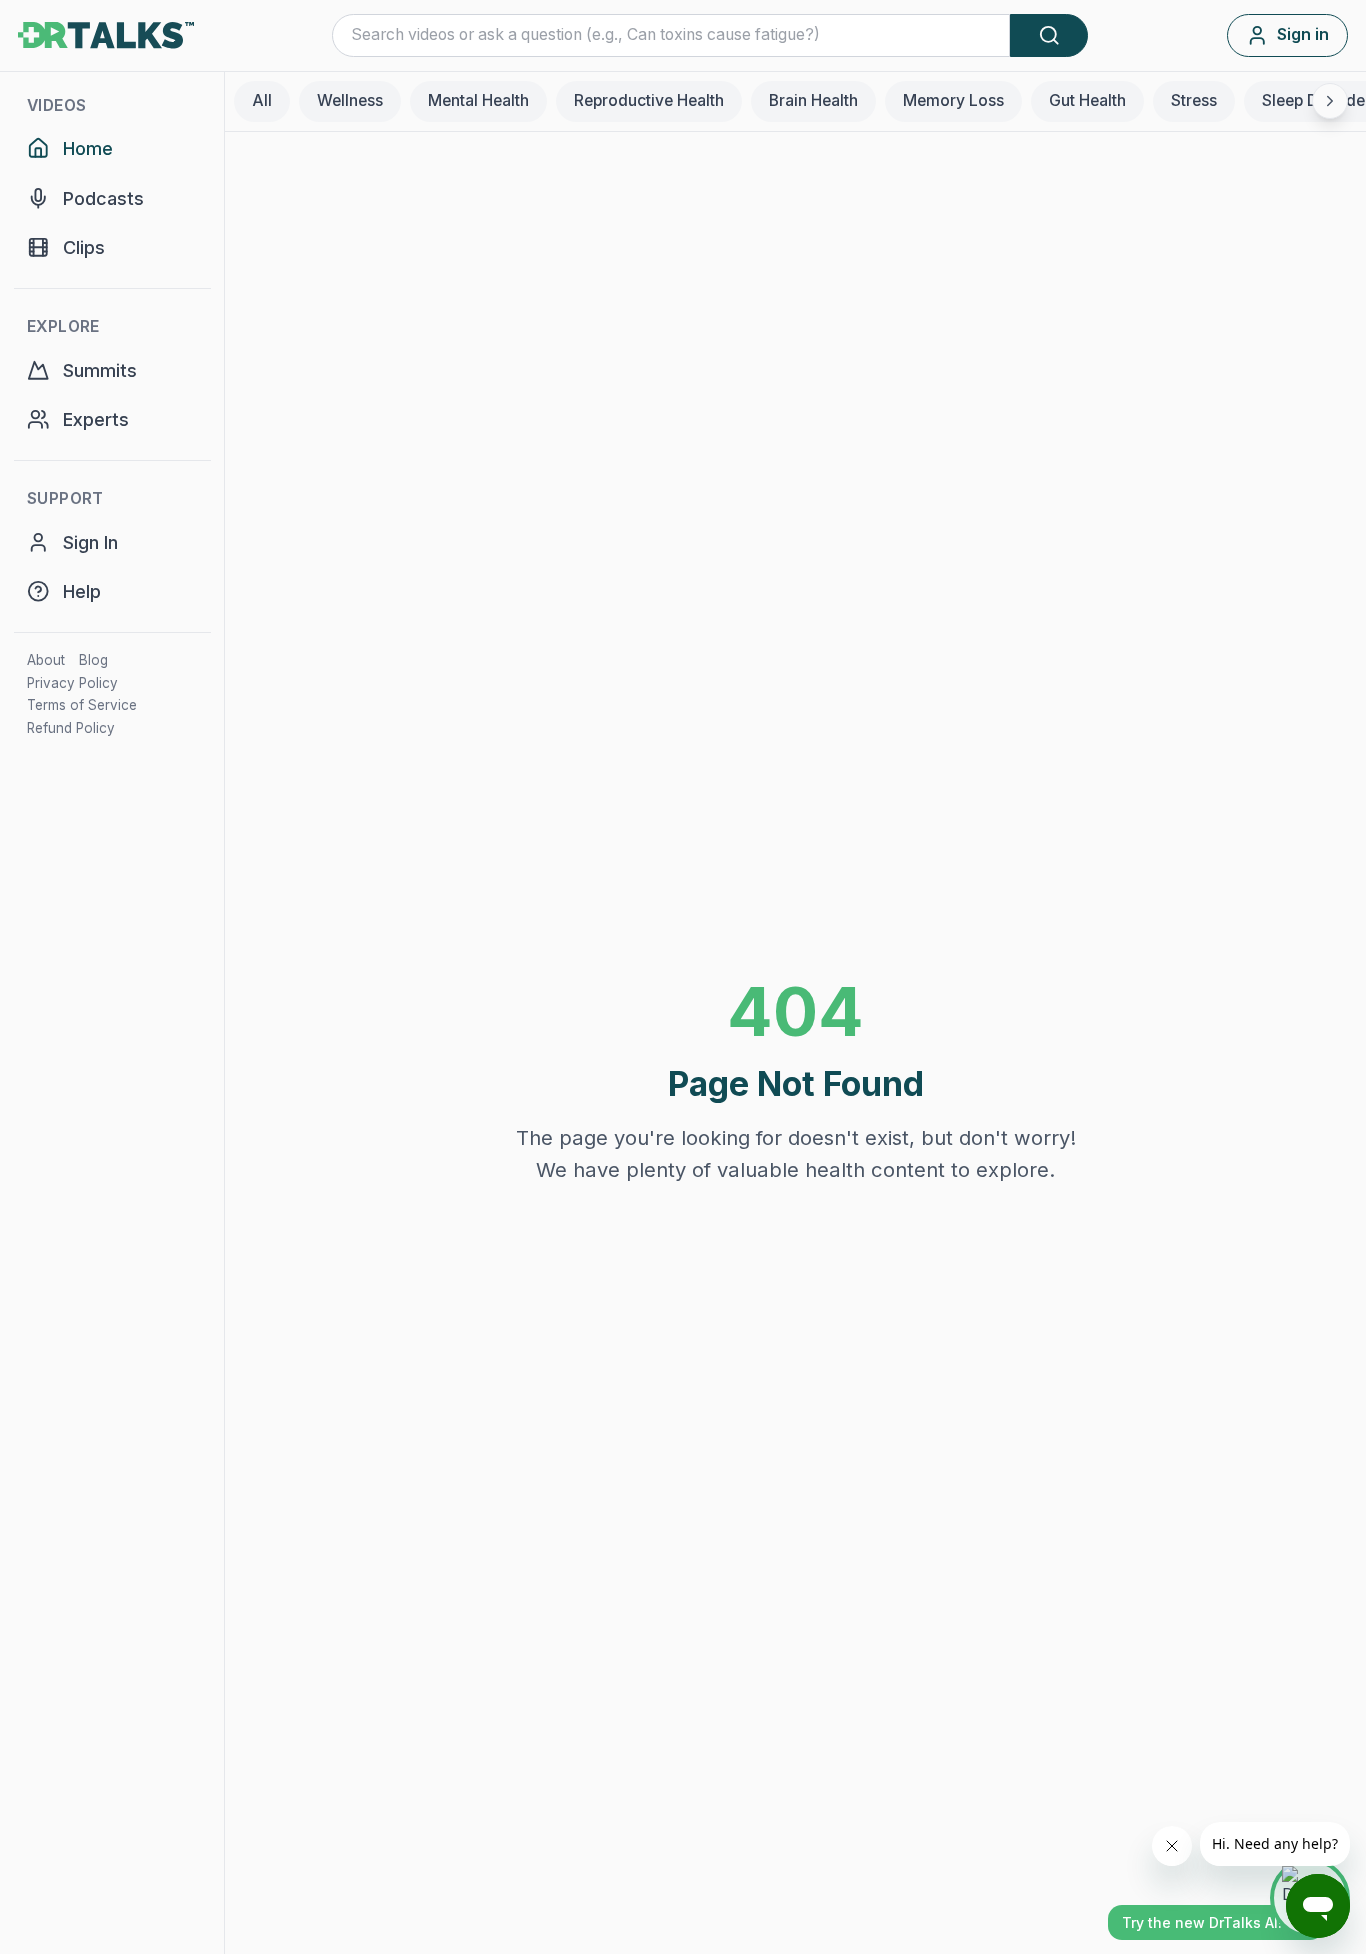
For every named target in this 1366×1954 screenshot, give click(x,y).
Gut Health (1087, 100)
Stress (1194, 100)
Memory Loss (953, 100)
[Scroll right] (1330, 101)
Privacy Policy (72, 683)
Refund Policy (71, 728)
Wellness (350, 100)
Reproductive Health (649, 100)
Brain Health (813, 100)
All (262, 100)
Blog (93, 660)
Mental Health (478, 100)
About (46, 660)
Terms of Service (82, 705)
